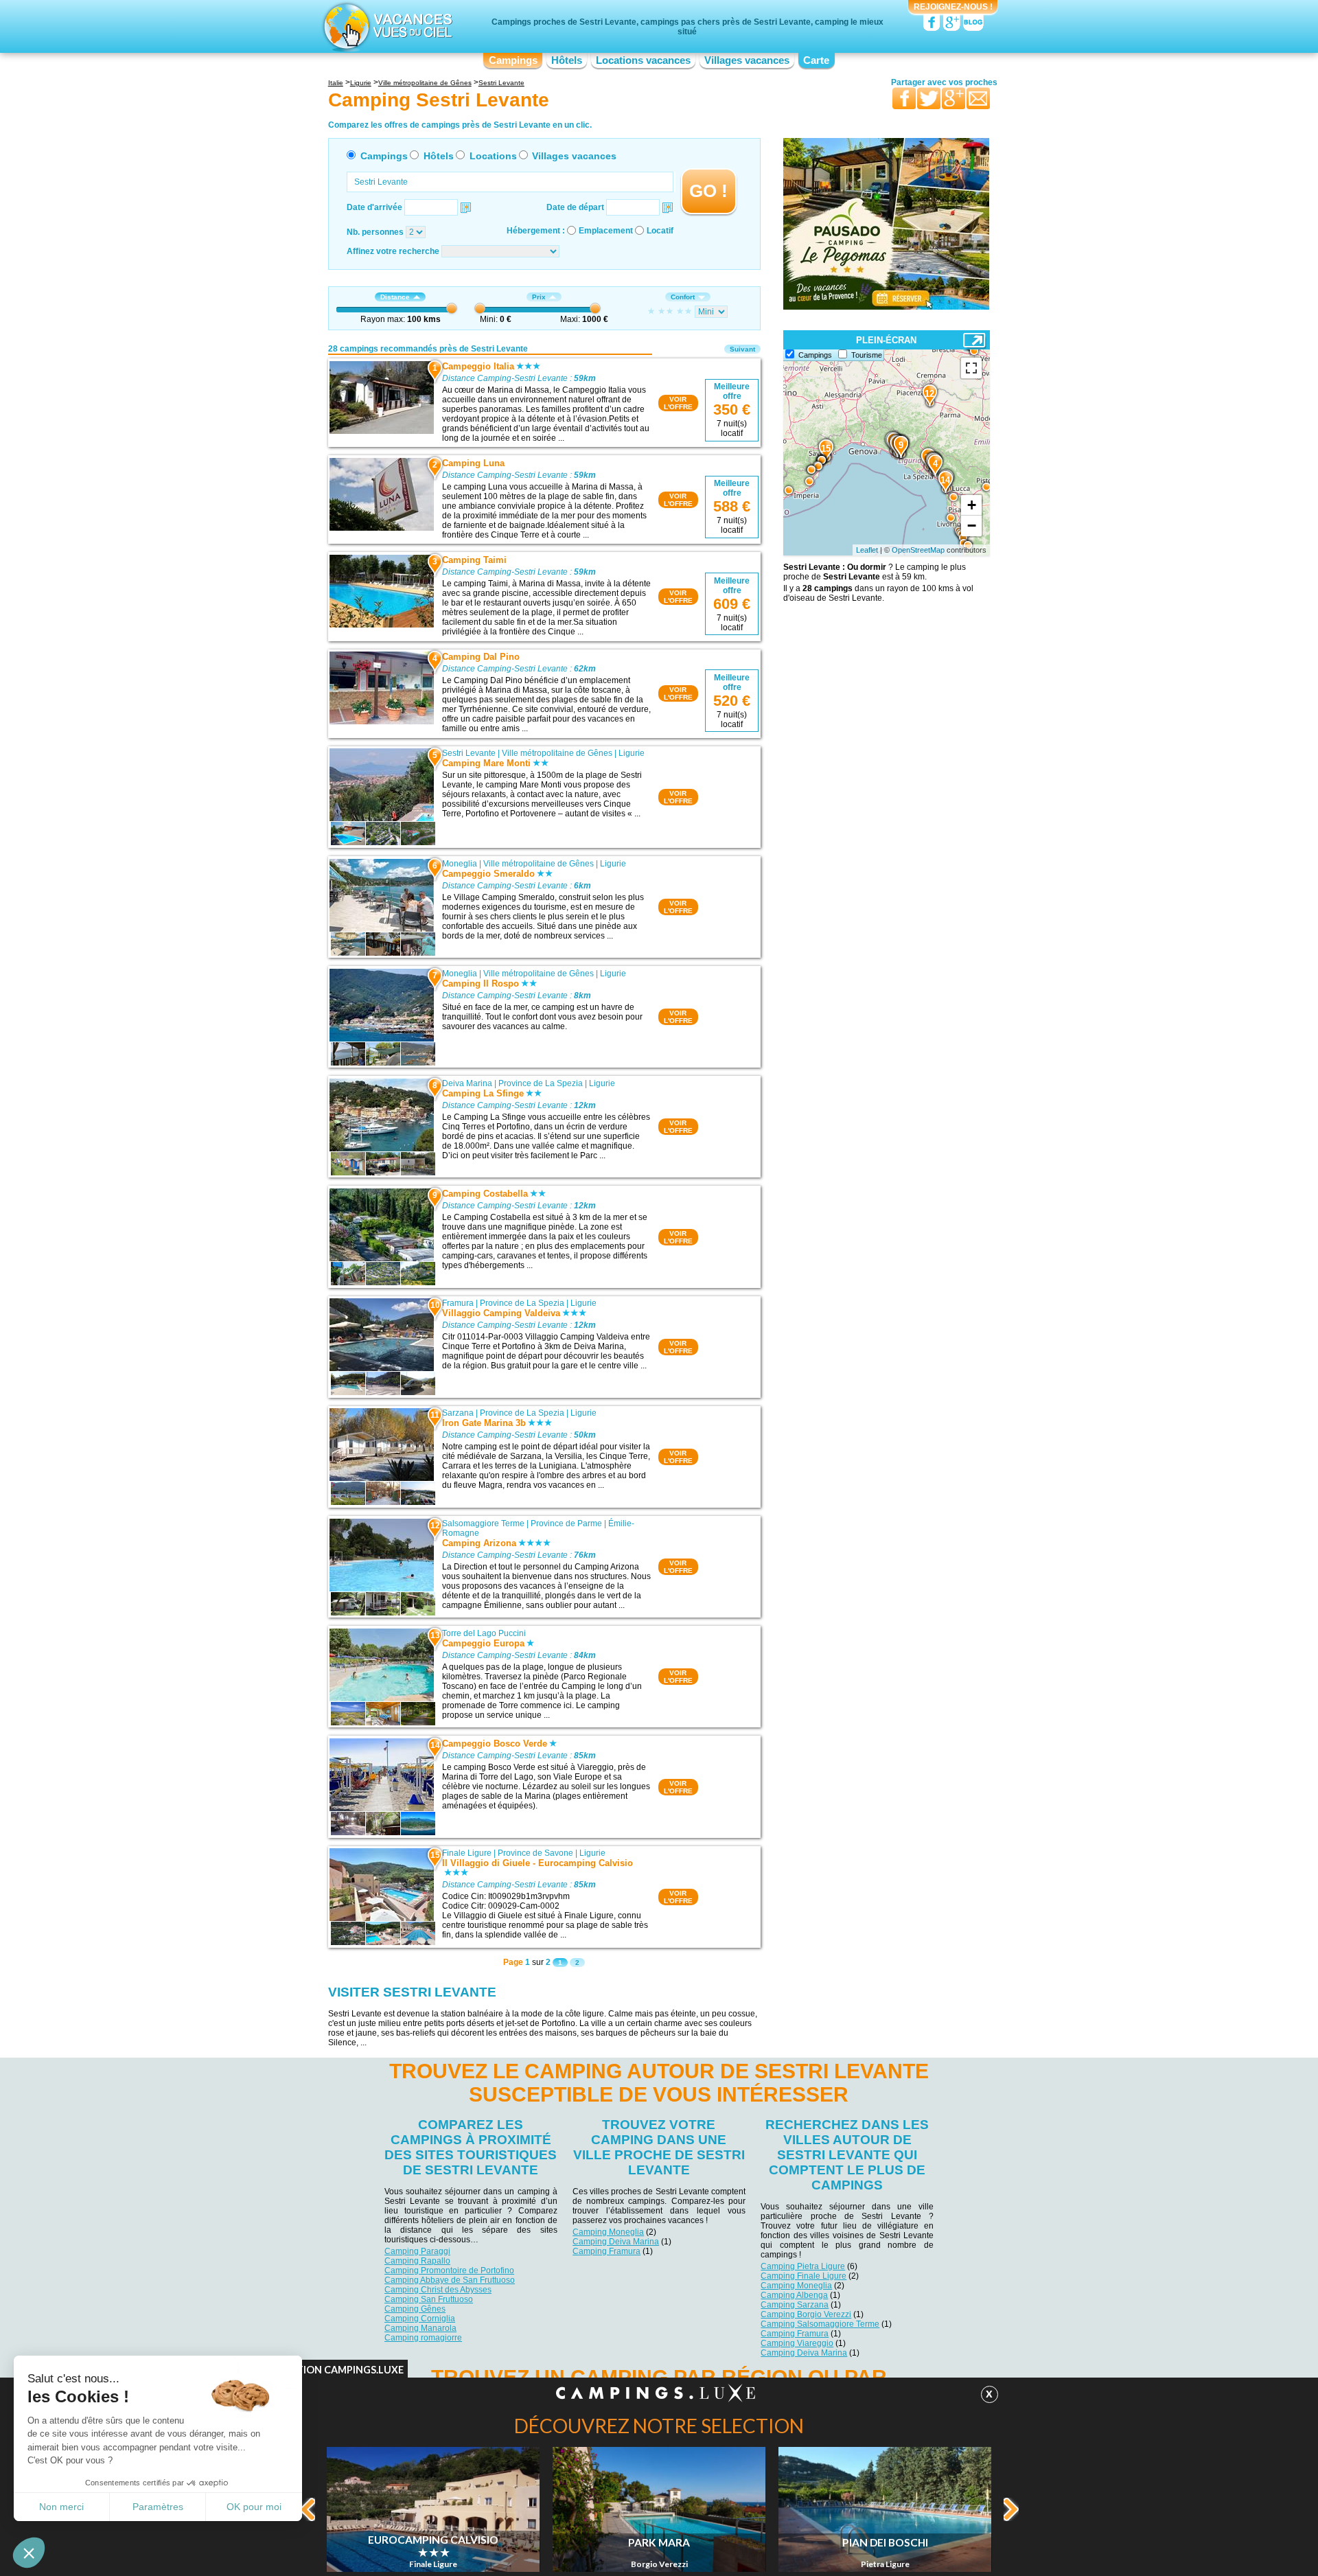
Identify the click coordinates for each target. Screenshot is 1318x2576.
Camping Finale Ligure (803, 2276)
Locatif (660, 231)
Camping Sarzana (795, 2305)
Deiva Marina (467, 1083)
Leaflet (867, 550)
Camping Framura (606, 2251)
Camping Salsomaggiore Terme (820, 2324)
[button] (29, 2553)
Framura (458, 1303)
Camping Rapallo (417, 2261)
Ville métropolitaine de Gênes (557, 753)
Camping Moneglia (608, 2232)
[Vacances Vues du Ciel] (386, 26)
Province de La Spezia (541, 1083)
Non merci (61, 2507)
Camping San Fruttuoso (429, 2299)
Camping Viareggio (797, 2343)
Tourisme (867, 355)
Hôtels (567, 60)
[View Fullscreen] (971, 368)
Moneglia (460, 864)
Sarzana (458, 1413)
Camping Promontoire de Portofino (449, 2270)
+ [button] (972, 505)
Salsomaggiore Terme (483, 1523)
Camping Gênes (415, 2309)
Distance (395, 297)
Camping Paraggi (417, 2251)
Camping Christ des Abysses (438, 2290)
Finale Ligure (467, 1853)
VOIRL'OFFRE (678, 403)
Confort (683, 297)
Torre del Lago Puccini (484, 1633)
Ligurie (632, 753)
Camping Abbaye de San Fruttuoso (450, 2280)
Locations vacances (643, 60)
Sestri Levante (469, 753)
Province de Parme (566, 1523)
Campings (513, 60)
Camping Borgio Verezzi (806, 2314)
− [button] (972, 526)
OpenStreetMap (918, 550)
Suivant (742, 349)
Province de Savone (535, 1853)
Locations (493, 156)
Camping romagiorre (423, 2338)
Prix (539, 297)
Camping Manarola (420, 2328)
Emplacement (606, 231)
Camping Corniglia (420, 2319)
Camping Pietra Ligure (803, 2266)
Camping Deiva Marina (616, 2242)
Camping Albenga (794, 2295)
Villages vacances (747, 60)
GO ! (708, 191)
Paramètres (158, 2507)
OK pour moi (254, 2507)
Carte (816, 60)
